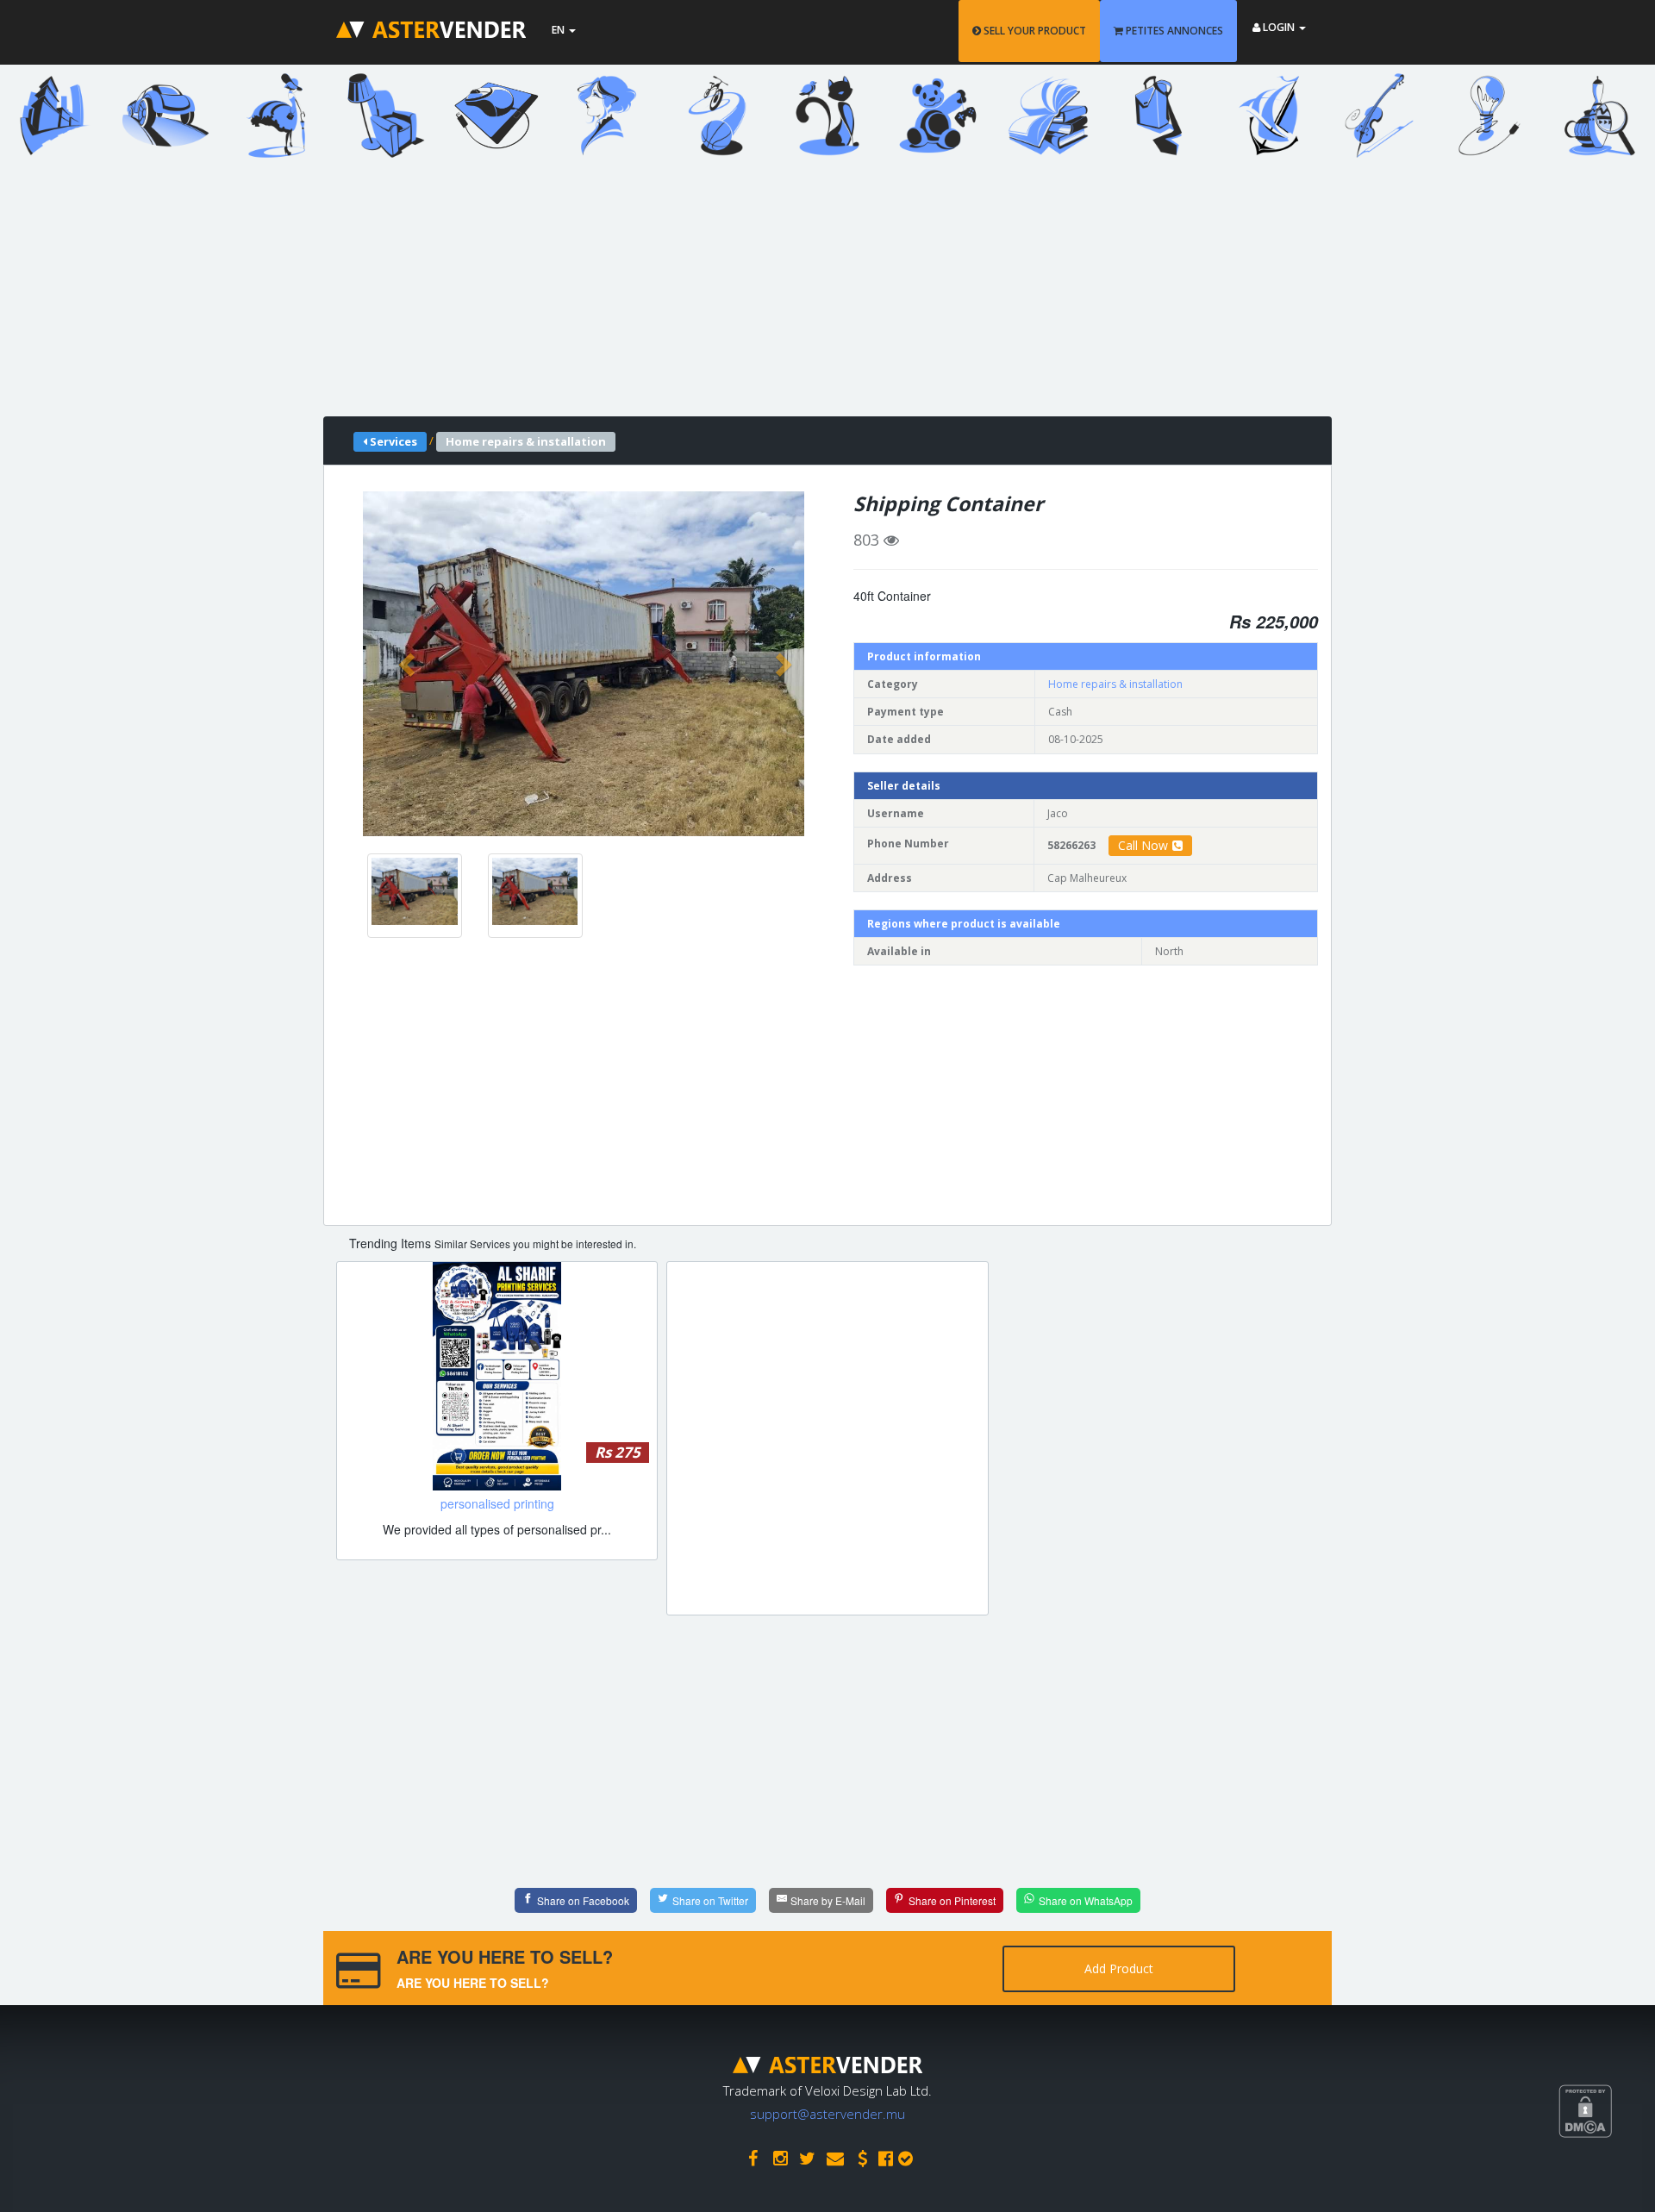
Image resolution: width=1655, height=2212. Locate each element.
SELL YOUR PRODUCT (1034, 31)
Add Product (1119, 1968)
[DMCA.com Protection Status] (1607, 2175)
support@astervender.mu (827, 2114)
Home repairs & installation (1115, 684)
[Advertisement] (815, 296)
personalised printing (497, 1503)
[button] (409, 664)
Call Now (1143, 845)
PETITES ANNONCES (1173, 31)
